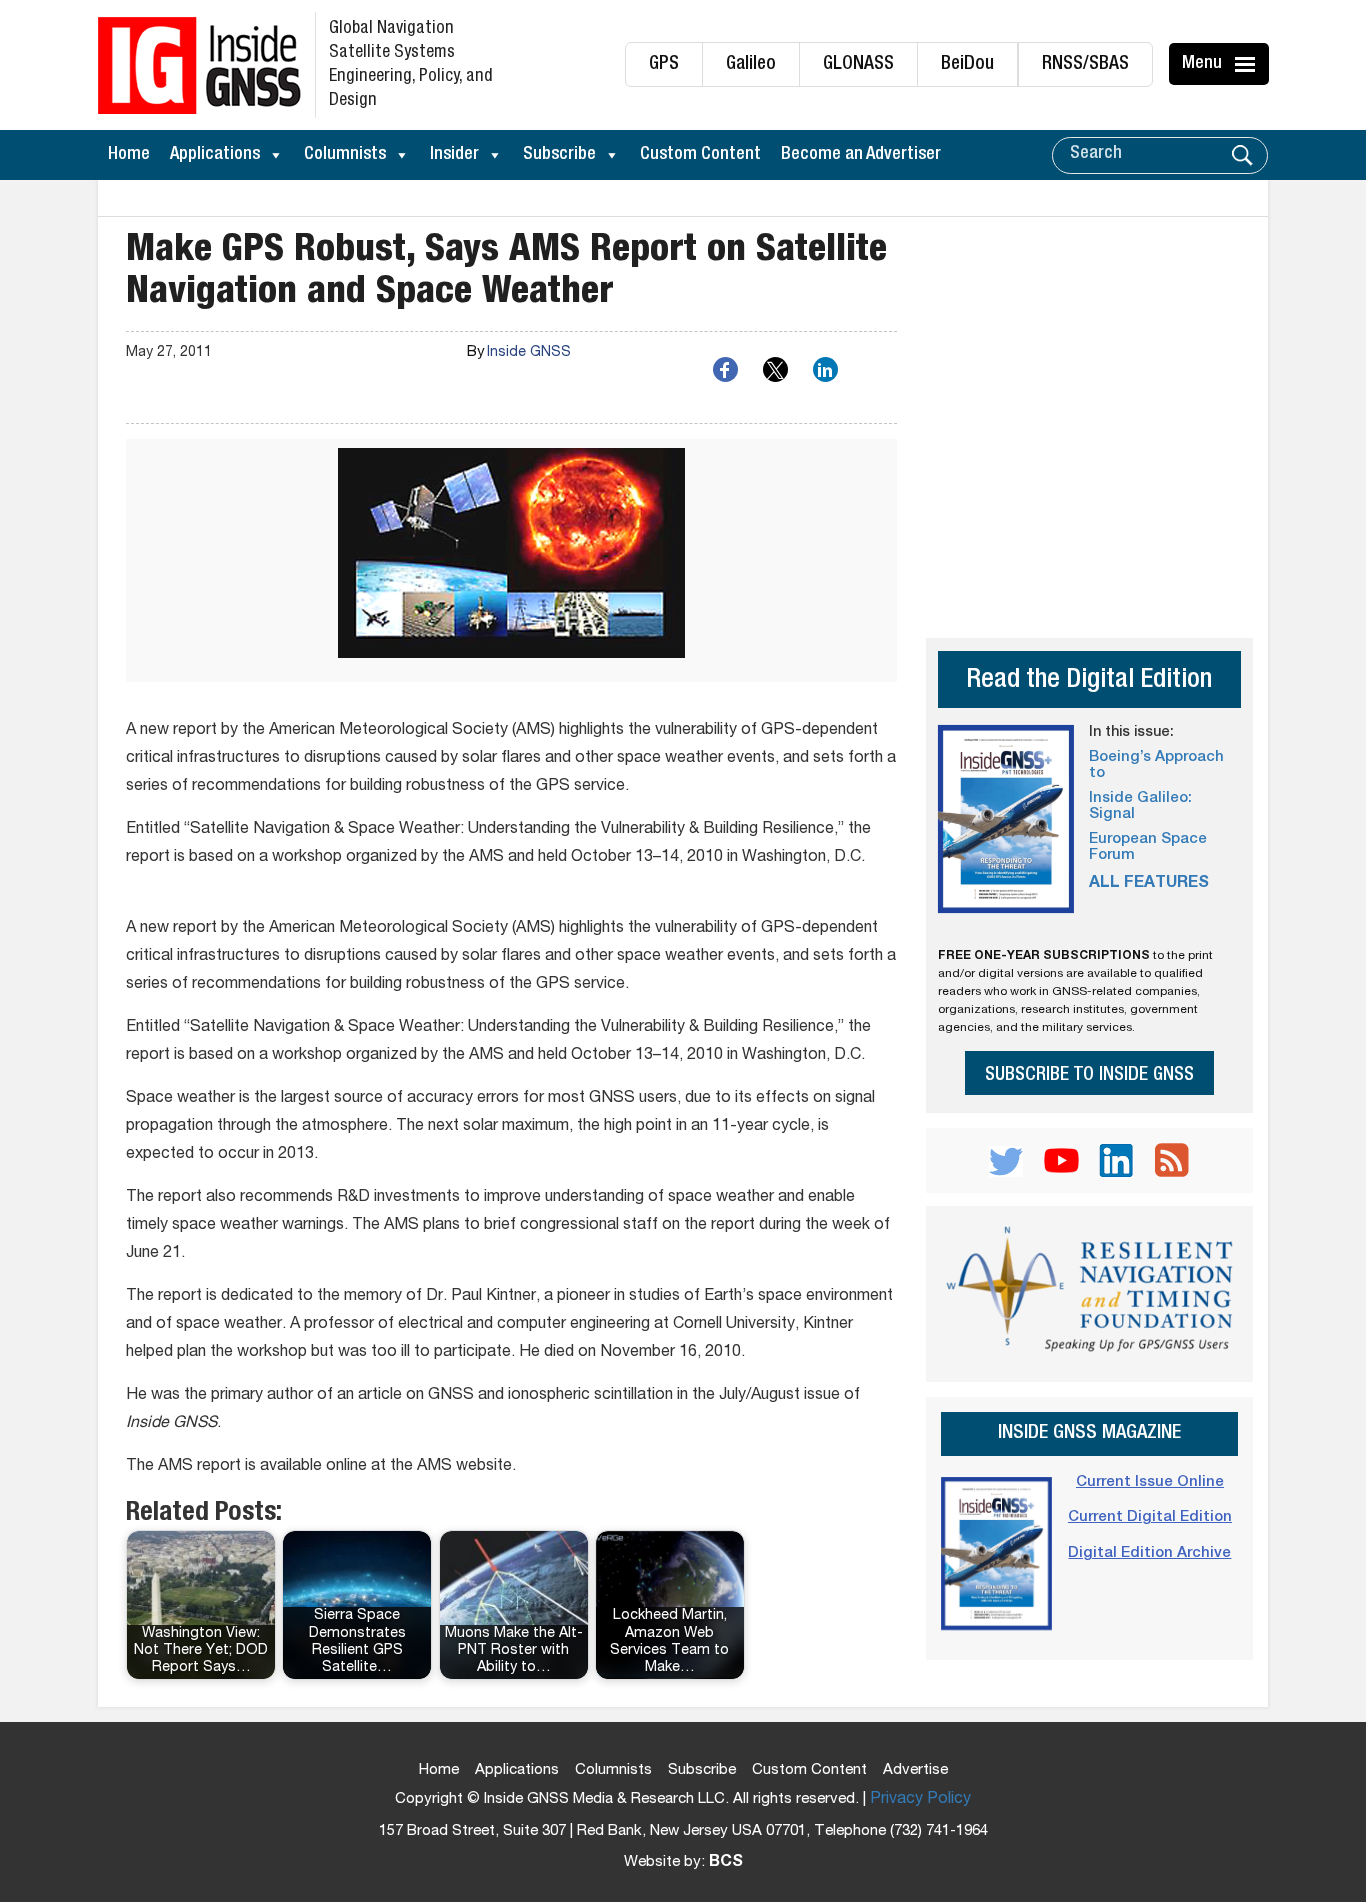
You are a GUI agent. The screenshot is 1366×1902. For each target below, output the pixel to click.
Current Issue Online (1150, 1482)
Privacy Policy (920, 1800)
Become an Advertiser (861, 155)
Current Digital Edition (1150, 1517)
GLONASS (858, 64)
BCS (726, 1863)
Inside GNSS (529, 353)
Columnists (345, 155)
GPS (664, 64)
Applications (215, 155)
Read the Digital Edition (1089, 681)
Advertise (915, 1770)
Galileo (751, 64)
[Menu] (1248, 64)
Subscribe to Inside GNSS (1089, 1075)
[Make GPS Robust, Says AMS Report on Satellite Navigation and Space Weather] (511, 560)
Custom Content (700, 155)
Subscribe (559, 155)
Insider (454, 155)
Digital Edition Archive (1149, 1553)
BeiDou (967, 64)
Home (129, 155)
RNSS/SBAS (1085, 64)
